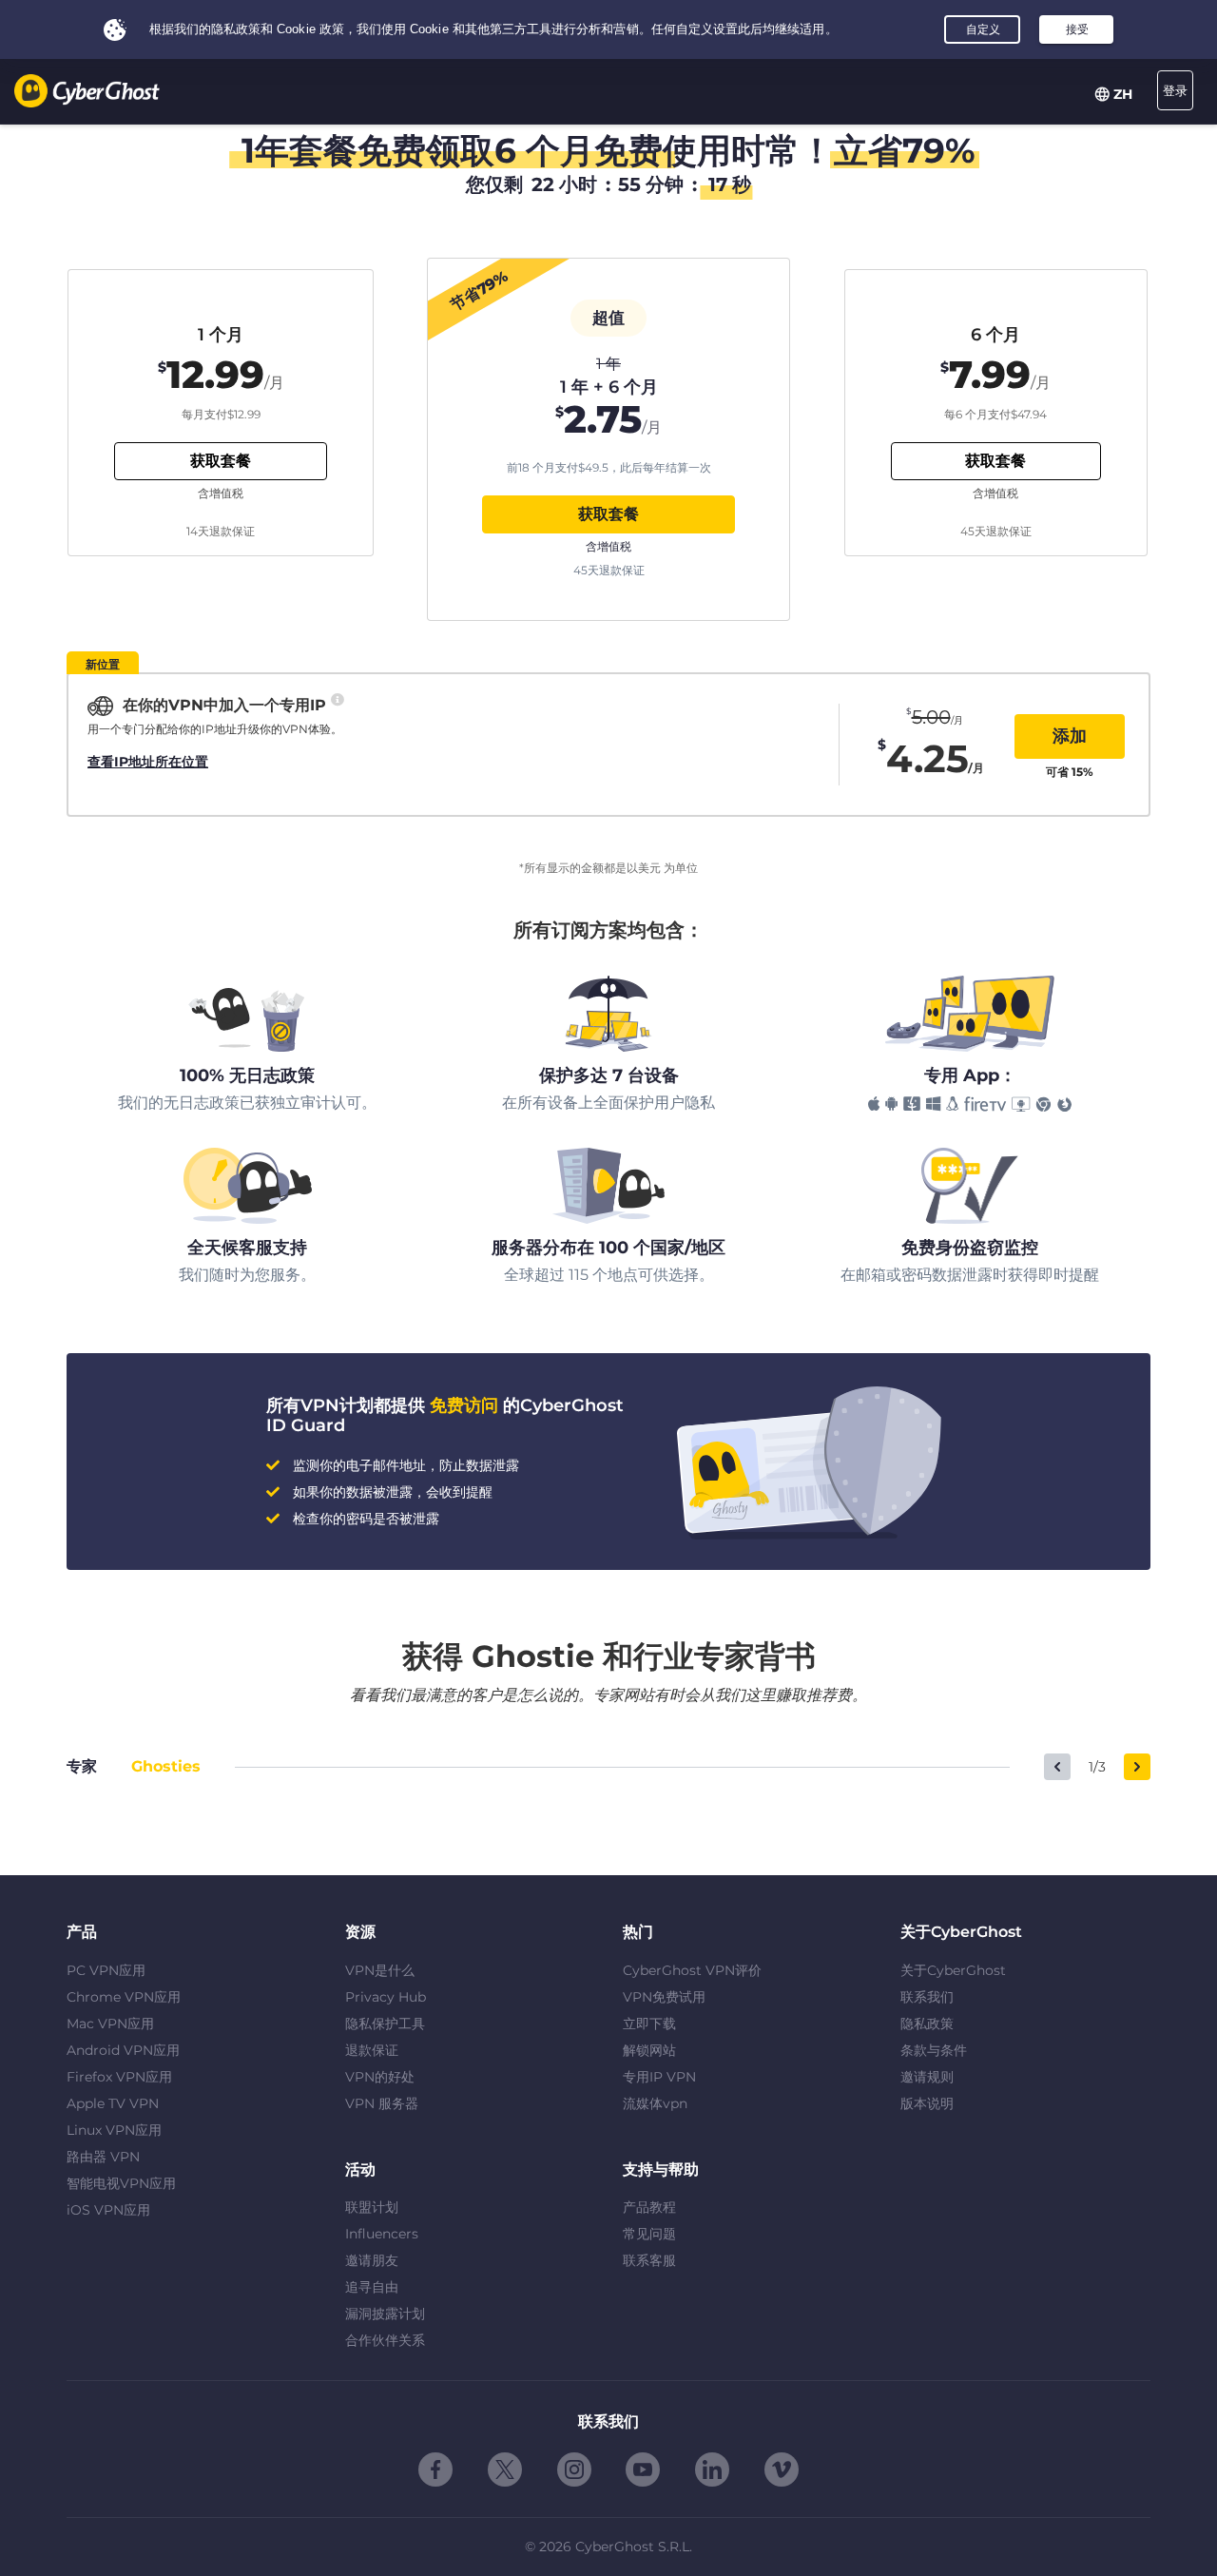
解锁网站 (649, 2050)
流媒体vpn (655, 2103)
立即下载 (649, 2024)
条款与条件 (934, 2050)
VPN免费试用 (664, 1997)
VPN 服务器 (382, 2103)
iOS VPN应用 (108, 2210)
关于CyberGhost (953, 1970)
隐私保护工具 (385, 2024)
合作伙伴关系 (385, 2340)
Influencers (382, 2234)
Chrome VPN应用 (124, 1997)
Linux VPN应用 (114, 2130)
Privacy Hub (386, 1997)
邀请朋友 (372, 2260)
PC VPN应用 (106, 1970)
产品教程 (649, 2207)
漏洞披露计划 (385, 2314)
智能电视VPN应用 (121, 2183)
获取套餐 (608, 514)
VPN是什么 (380, 1970)
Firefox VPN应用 (119, 2077)
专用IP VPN (659, 2077)
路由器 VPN (103, 2157)
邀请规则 (927, 2077)
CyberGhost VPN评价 (692, 1970)
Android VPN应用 (123, 2050)
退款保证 (372, 2050)
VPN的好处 (380, 2077)
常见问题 (649, 2234)
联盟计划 (372, 2207)
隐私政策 (927, 2024)
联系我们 (927, 1997)
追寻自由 (372, 2287)
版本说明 (927, 2103)
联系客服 (649, 2260)
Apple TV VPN (113, 2103)
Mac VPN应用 (110, 2024)
